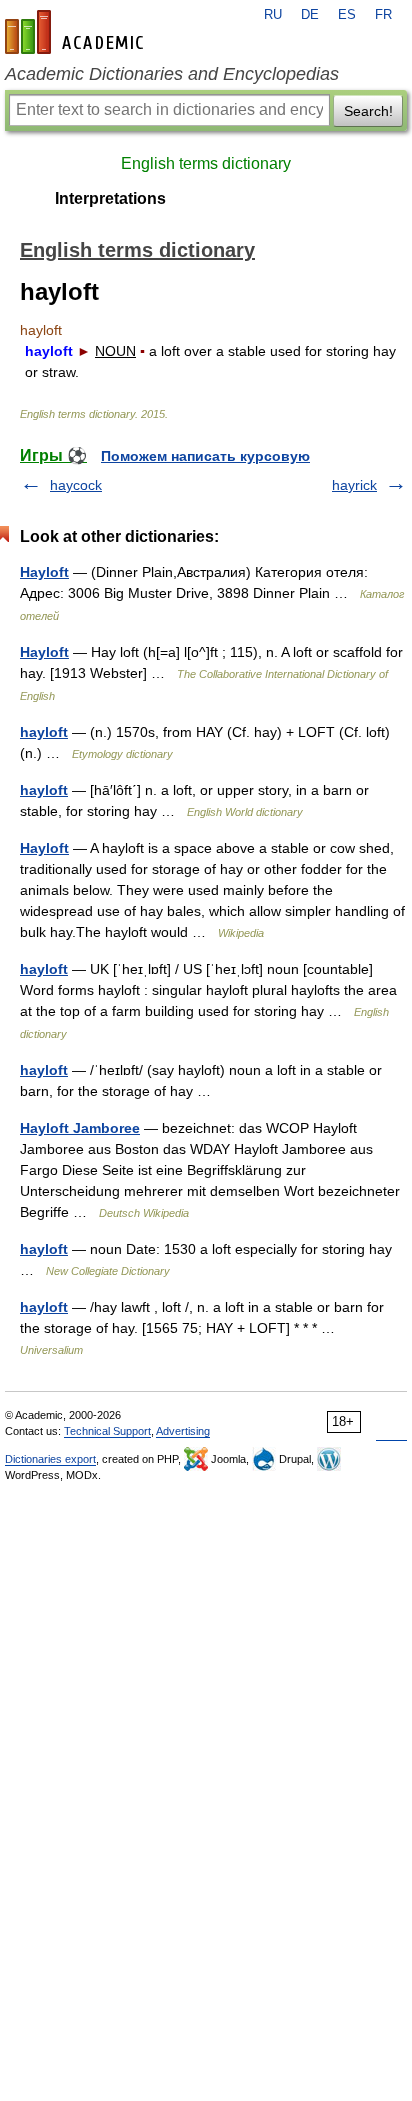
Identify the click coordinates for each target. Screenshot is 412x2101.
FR (383, 15)
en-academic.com (77, 32)
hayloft (44, 732)
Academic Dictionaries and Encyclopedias (172, 74)
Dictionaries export (50, 1459)
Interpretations (110, 198)
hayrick (354, 485)
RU (273, 15)
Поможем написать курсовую (205, 456)
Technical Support (107, 1431)
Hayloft (44, 572)
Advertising (183, 1431)
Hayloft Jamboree (80, 1128)
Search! (368, 111)
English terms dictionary (206, 163)
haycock (76, 485)
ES (347, 15)
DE (310, 15)
